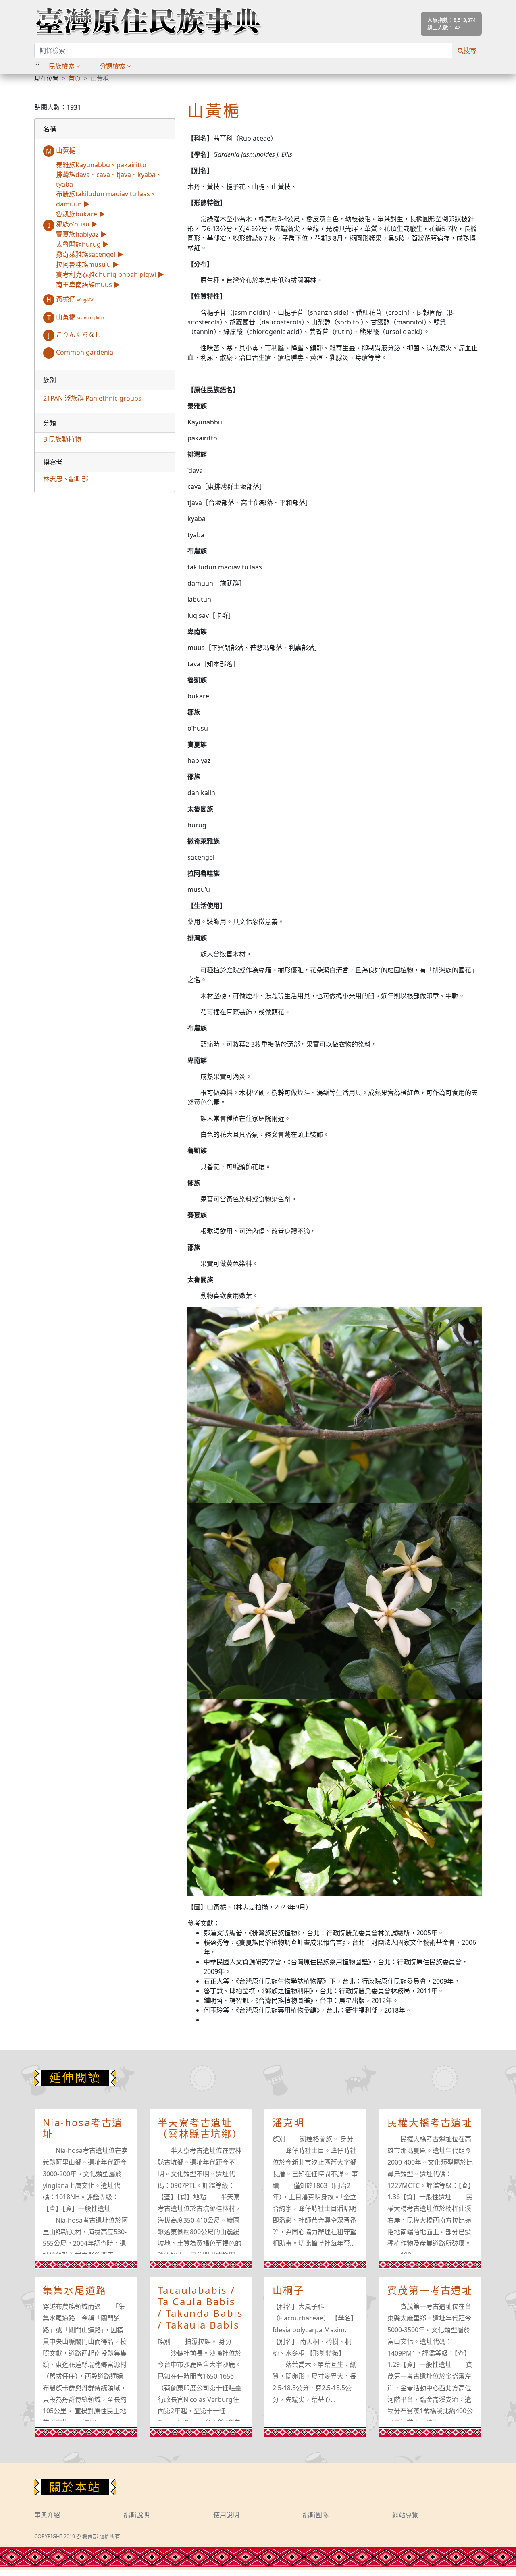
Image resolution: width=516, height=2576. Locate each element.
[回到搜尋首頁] (148, 21)
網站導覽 (405, 2515)
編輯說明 (137, 2515)
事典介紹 (47, 2515)
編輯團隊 (316, 2515)
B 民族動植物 (62, 439)
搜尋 (470, 50)
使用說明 (226, 2515)
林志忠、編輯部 (66, 479)
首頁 (75, 78)
